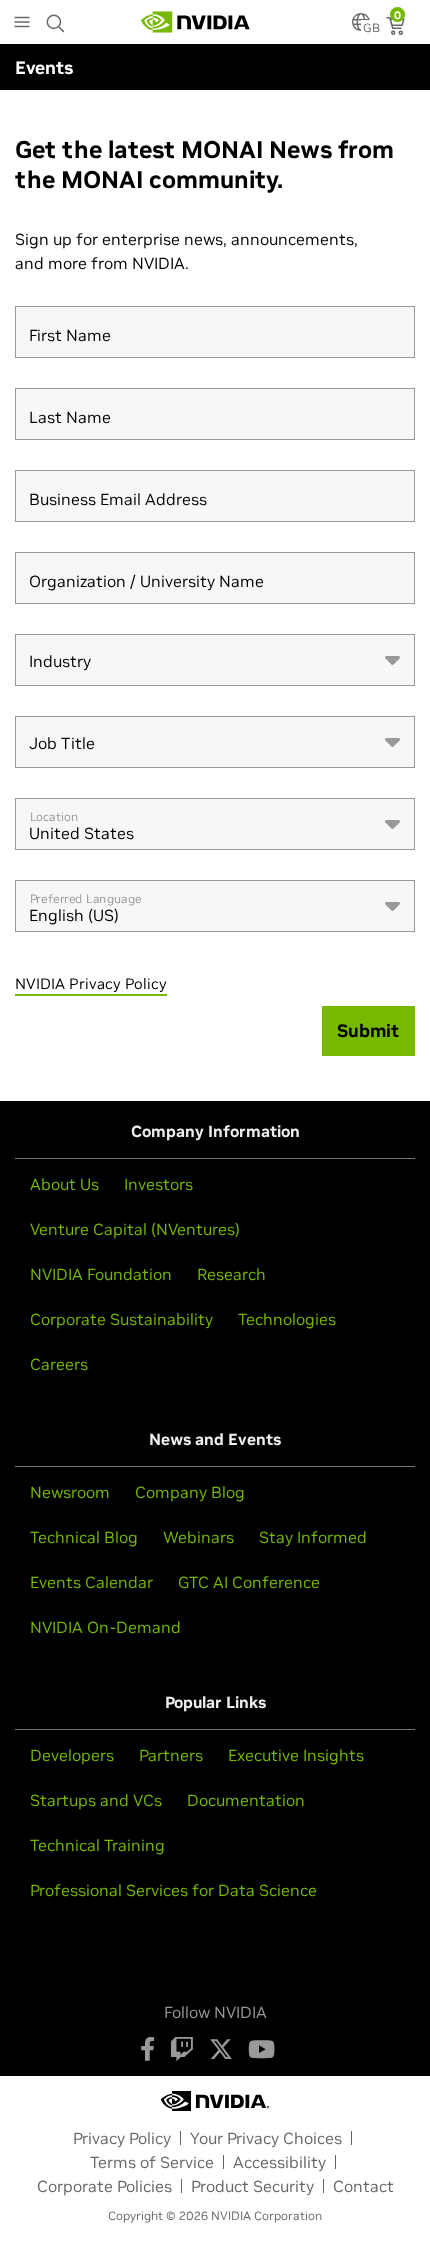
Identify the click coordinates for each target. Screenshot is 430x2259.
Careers (59, 1364)
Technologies (287, 1319)
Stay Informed (313, 1537)
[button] (361, 28)
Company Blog (190, 1492)
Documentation (246, 1800)
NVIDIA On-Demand (105, 1627)
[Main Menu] (22, 24)
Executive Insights (296, 1755)
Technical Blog (84, 1537)
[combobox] (215, 660)
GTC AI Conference (249, 1582)
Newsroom (70, 1492)
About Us (64, 1184)
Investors (158, 1184)
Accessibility (279, 2162)
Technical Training (97, 1845)
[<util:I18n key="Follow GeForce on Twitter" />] (221, 2049)
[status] (397, 28)
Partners (171, 1755)
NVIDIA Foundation (101, 1274)
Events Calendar (91, 1582)
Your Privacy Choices (266, 2138)
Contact (363, 2186)
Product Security (252, 2186)
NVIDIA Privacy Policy (91, 983)
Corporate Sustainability (121, 1319)
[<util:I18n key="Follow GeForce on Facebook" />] (147, 2049)
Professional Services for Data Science (173, 1890)
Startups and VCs (96, 1800)
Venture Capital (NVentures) (135, 1229)
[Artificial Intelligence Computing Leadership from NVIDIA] (196, 22)
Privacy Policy (122, 2138)
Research (231, 1274)
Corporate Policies (104, 2186)
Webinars (198, 1537)
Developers (72, 1755)
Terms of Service (152, 2162)
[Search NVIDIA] (56, 18)
